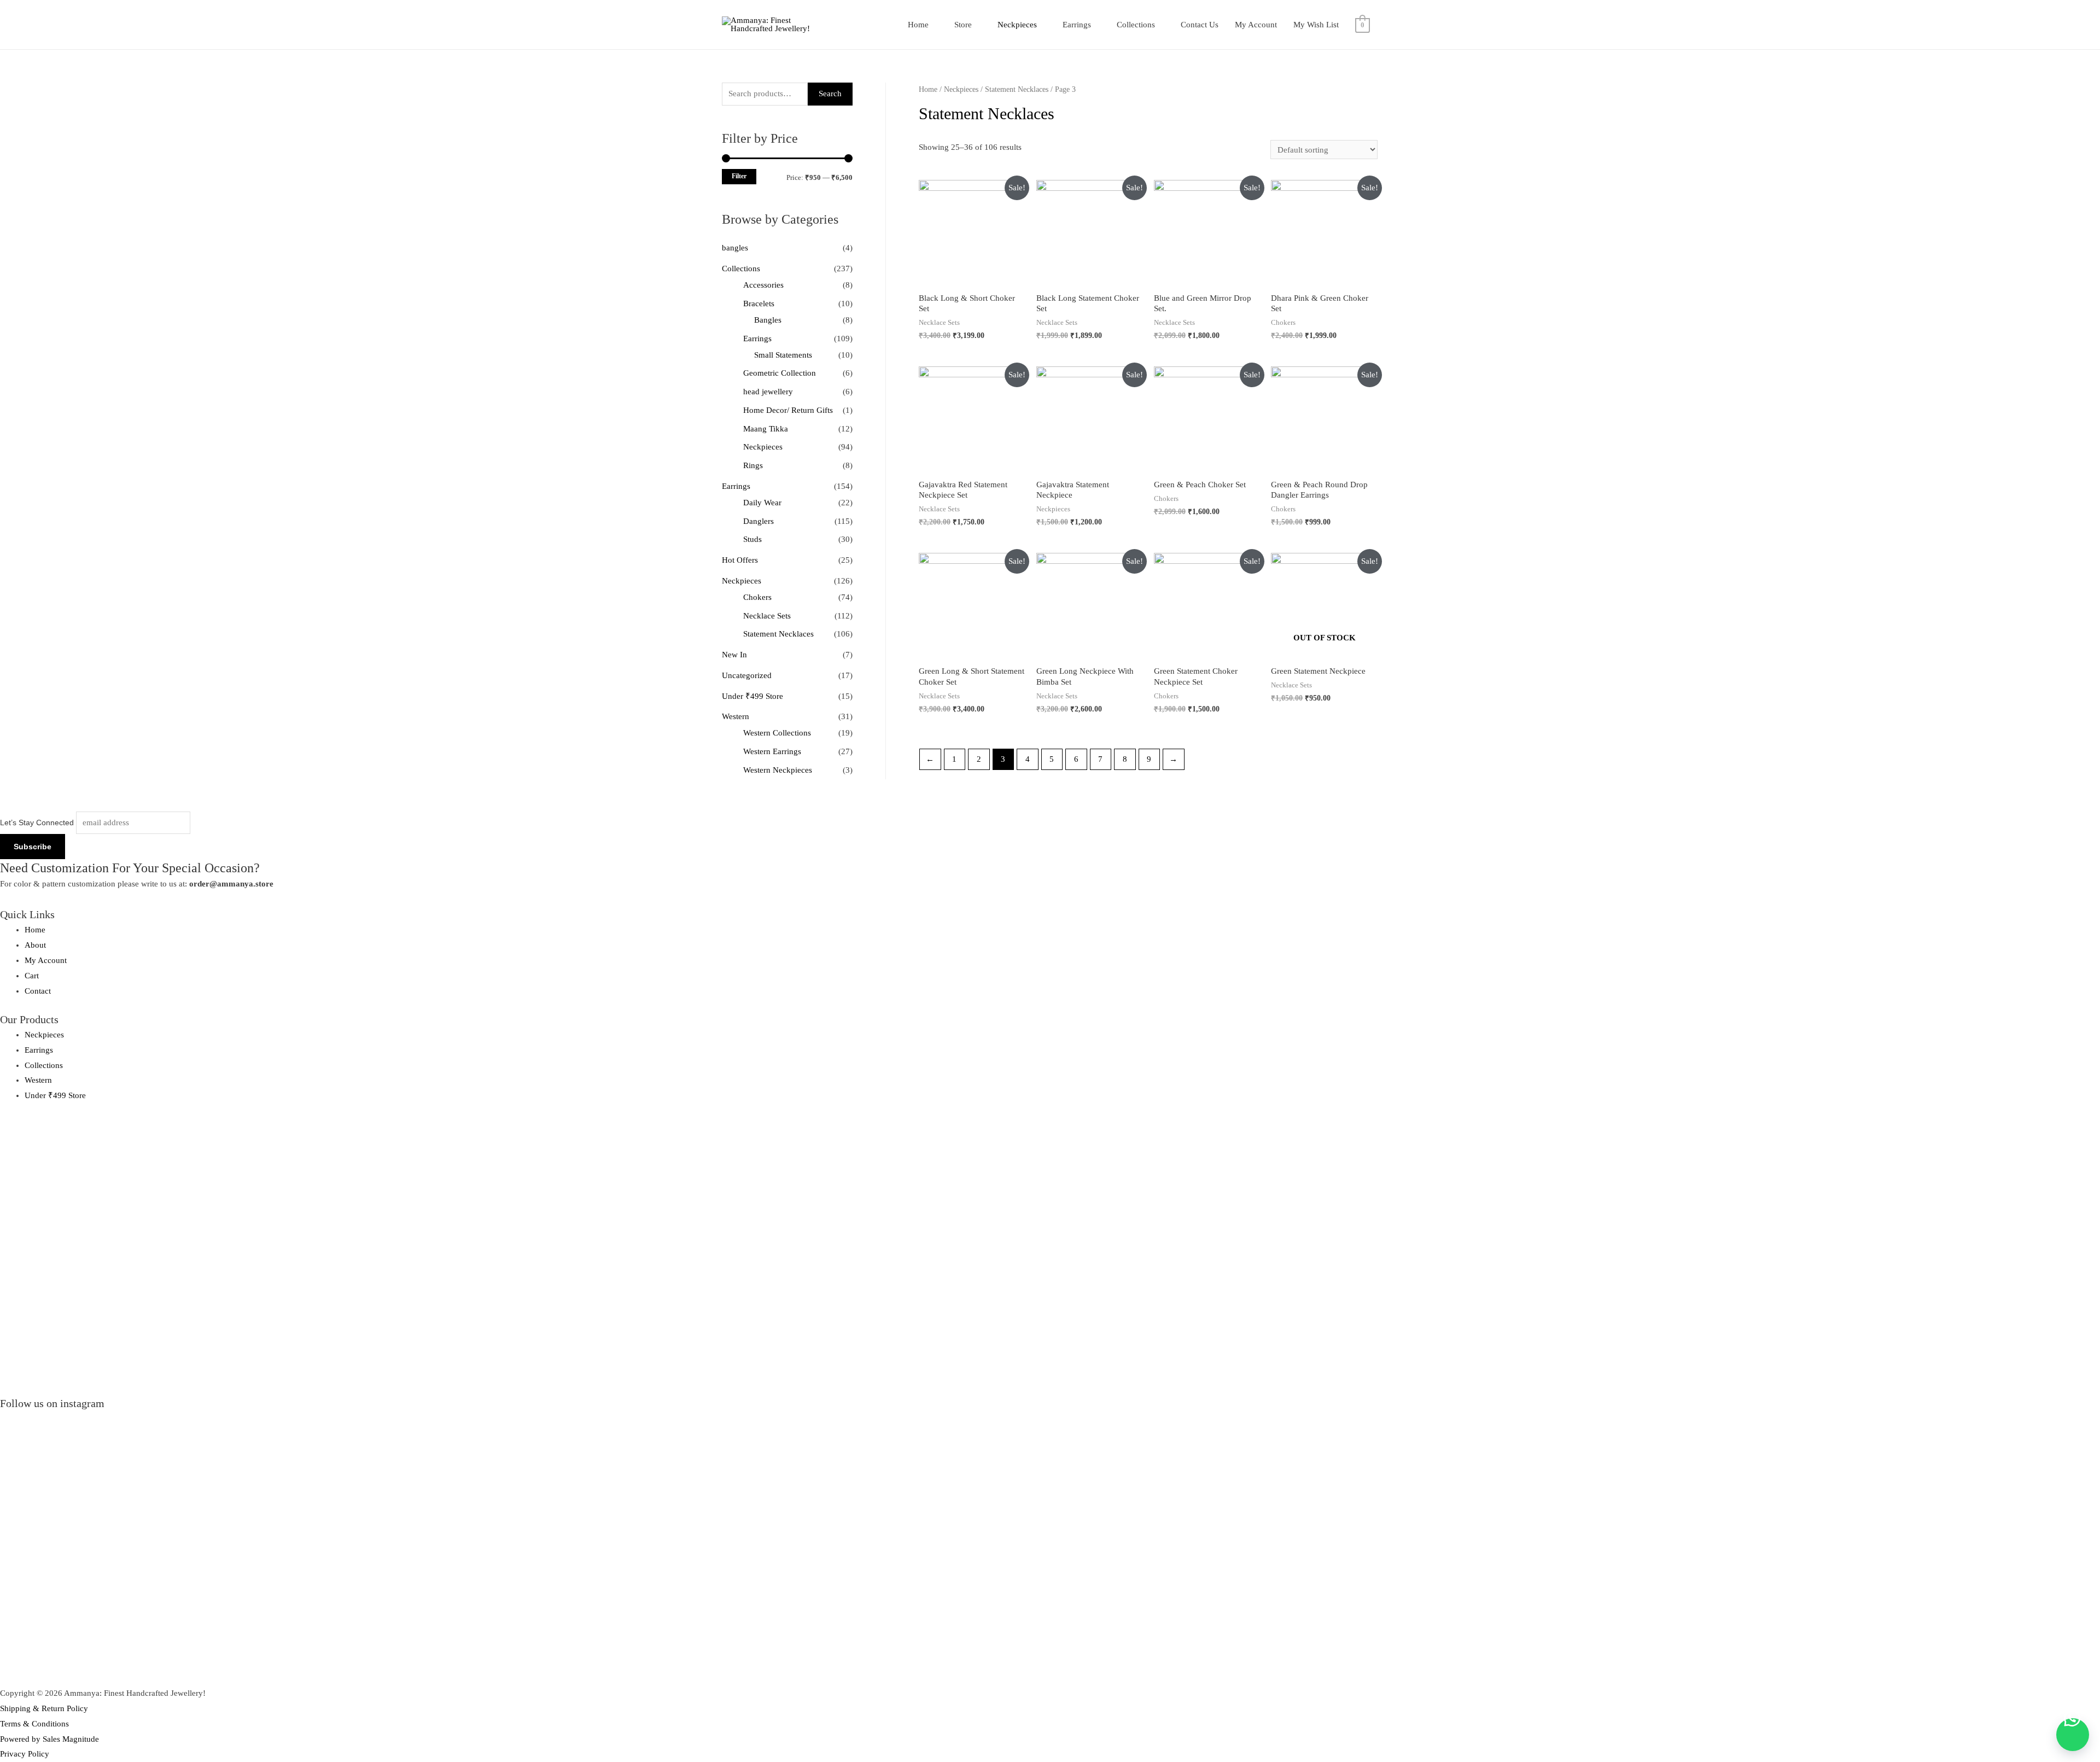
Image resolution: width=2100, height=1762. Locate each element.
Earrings (1077, 25)
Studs (752, 539)
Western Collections (777, 733)
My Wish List (1316, 25)
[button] (2073, 1735)
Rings (753, 465)
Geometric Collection (780, 373)
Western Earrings (772, 751)
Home (918, 25)
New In (734, 655)
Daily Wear (762, 503)
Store (963, 25)
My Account (1256, 25)
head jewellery (768, 392)
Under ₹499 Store (752, 696)
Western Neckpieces (778, 770)
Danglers (759, 521)
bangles (735, 248)
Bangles (768, 320)
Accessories (763, 285)
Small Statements (783, 355)
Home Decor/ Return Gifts (788, 410)
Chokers (757, 597)
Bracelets (759, 304)
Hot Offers (740, 560)
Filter (739, 176)
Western (736, 716)
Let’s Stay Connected (37, 822)
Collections (1136, 25)
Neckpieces (1017, 25)
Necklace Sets (767, 616)
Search (830, 94)
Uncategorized (747, 675)
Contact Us (1200, 25)
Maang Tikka (766, 429)
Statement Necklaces (778, 634)
